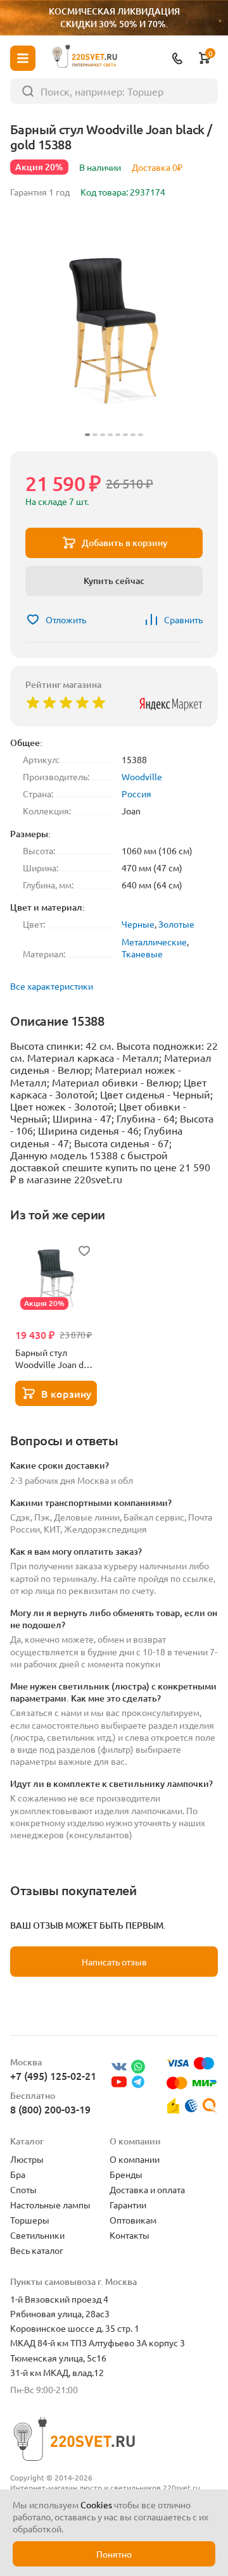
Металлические (154, 942)
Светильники (37, 2235)
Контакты (130, 2235)
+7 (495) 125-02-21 (53, 2075)
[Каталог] (23, 58)
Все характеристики (52, 986)
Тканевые (142, 954)
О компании (135, 2159)
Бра (18, 2174)
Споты (23, 2189)
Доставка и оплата (147, 2189)
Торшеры (30, 2220)
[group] (114, 327)
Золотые (176, 924)
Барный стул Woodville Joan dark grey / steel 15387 (55, 1359)
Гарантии (128, 2205)
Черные (138, 924)
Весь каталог (37, 2250)
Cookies (96, 2504)
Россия (136, 793)
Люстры (27, 2159)
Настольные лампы (50, 2205)
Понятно (114, 2554)
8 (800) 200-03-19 (50, 2109)
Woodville (142, 776)
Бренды (126, 2174)
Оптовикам (133, 2220)
